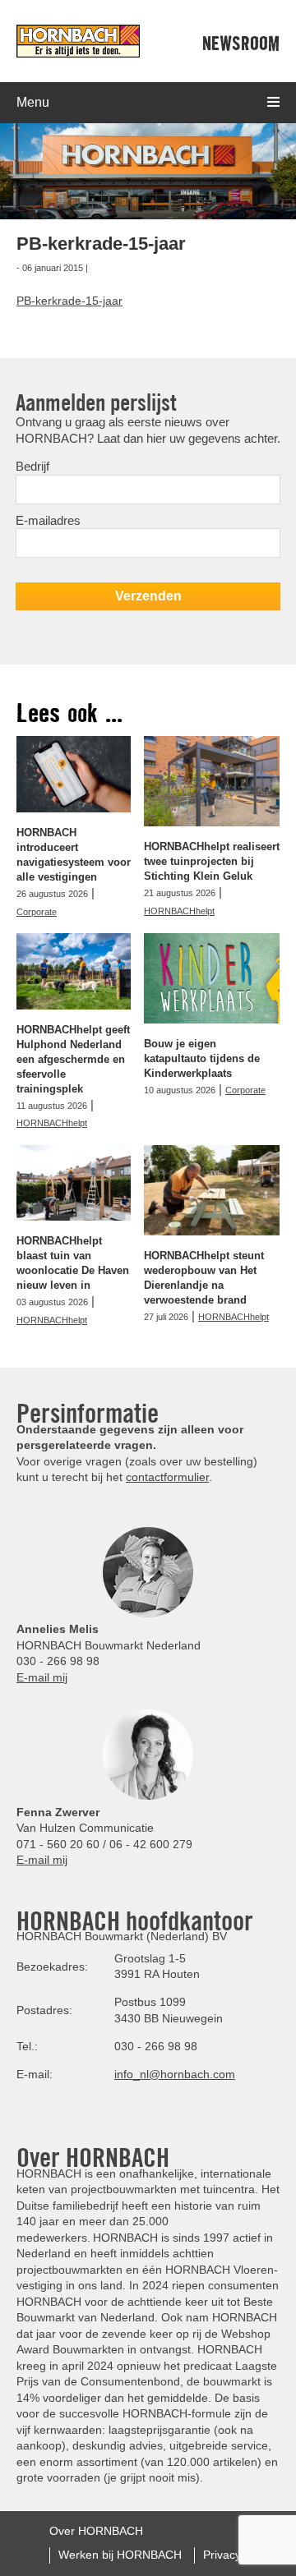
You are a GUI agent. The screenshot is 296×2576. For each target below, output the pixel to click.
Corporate (37, 912)
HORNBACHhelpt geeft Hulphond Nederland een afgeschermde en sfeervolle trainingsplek (73, 1059)
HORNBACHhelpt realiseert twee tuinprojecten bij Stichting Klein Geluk (212, 861)
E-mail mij (42, 1677)
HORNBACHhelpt (179, 911)
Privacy (222, 2555)
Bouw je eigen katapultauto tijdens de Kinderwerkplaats (202, 1058)
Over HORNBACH (96, 2531)
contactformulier (167, 1477)
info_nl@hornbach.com (175, 2074)
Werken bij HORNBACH (120, 2555)
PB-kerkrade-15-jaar (69, 301)
